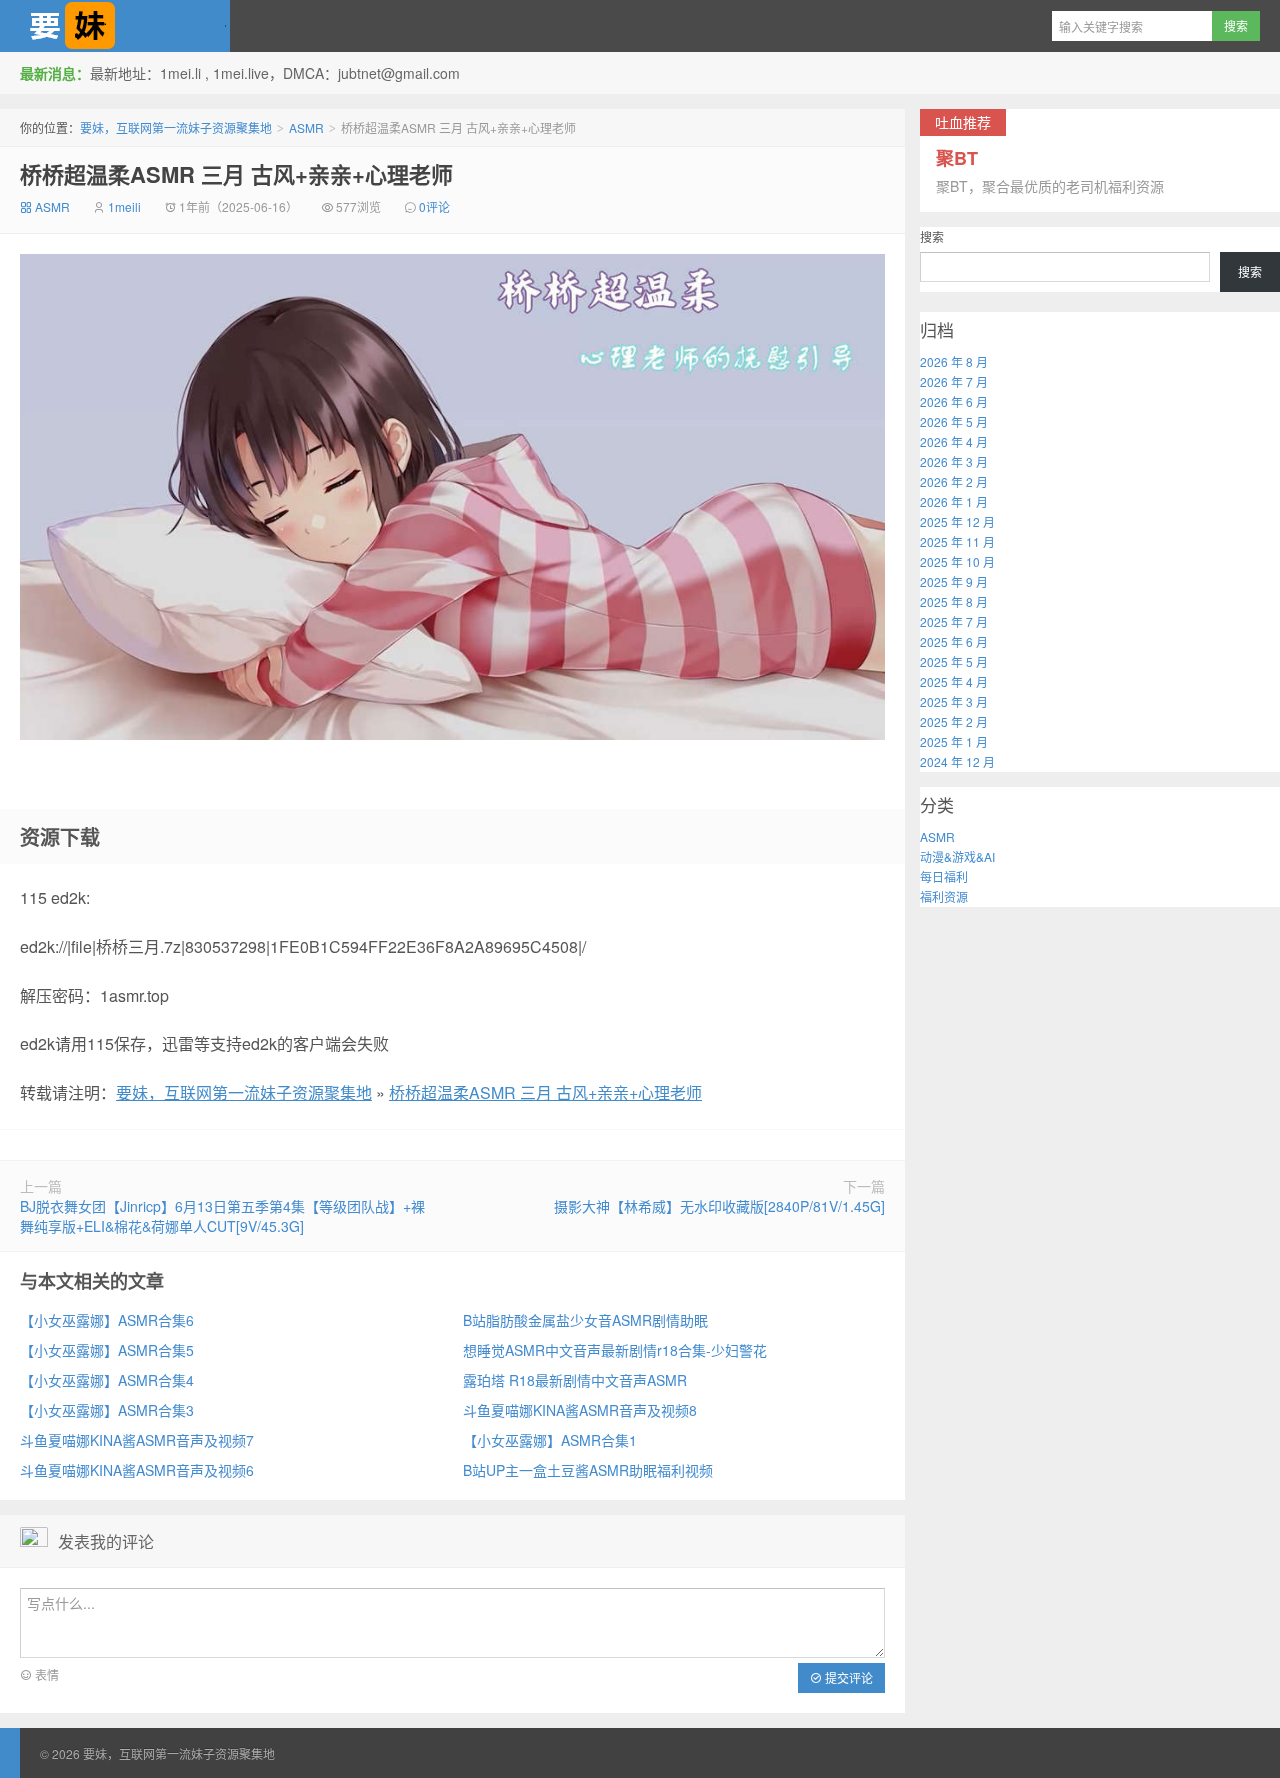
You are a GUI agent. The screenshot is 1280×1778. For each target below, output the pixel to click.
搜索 (932, 236)
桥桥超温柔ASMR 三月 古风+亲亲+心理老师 (236, 174)
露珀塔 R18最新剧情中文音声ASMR (575, 1380)
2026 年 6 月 (954, 401)
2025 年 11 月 (957, 541)
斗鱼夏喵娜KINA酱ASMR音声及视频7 (137, 1440)
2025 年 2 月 (954, 721)
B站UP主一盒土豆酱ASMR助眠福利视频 (588, 1470)
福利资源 (944, 896)
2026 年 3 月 (954, 461)
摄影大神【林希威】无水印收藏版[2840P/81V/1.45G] (719, 1206)
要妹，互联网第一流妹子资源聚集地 (115, 26)
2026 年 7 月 (954, 381)
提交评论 (847, 1677)
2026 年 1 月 (954, 501)
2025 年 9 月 (954, 581)
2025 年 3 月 (954, 701)
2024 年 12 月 (957, 761)
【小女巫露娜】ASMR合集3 (107, 1410)
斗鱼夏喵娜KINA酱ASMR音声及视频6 (137, 1470)
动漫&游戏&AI (957, 856)
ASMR (306, 127)
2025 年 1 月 (954, 741)
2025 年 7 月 (954, 621)
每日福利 (944, 876)
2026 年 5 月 (954, 421)
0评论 (434, 206)
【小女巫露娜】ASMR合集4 (107, 1380)
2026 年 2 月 (954, 481)
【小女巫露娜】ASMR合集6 (107, 1320)
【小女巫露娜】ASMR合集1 (550, 1440)
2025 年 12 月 (957, 521)
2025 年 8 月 (954, 601)
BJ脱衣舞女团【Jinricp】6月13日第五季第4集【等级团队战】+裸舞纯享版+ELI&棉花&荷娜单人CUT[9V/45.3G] (222, 1216)
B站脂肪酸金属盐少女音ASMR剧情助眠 (585, 1320)
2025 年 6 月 (954, 641)
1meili (124, 206)
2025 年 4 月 (954, 681)
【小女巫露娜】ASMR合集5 (107, 1350)
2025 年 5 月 (954, 661)
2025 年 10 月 (957, 561)
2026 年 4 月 (954, 441)
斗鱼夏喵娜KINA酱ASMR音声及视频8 (580, 1410)
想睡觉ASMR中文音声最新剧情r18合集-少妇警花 (615, 1350)
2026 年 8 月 (954, 361)
